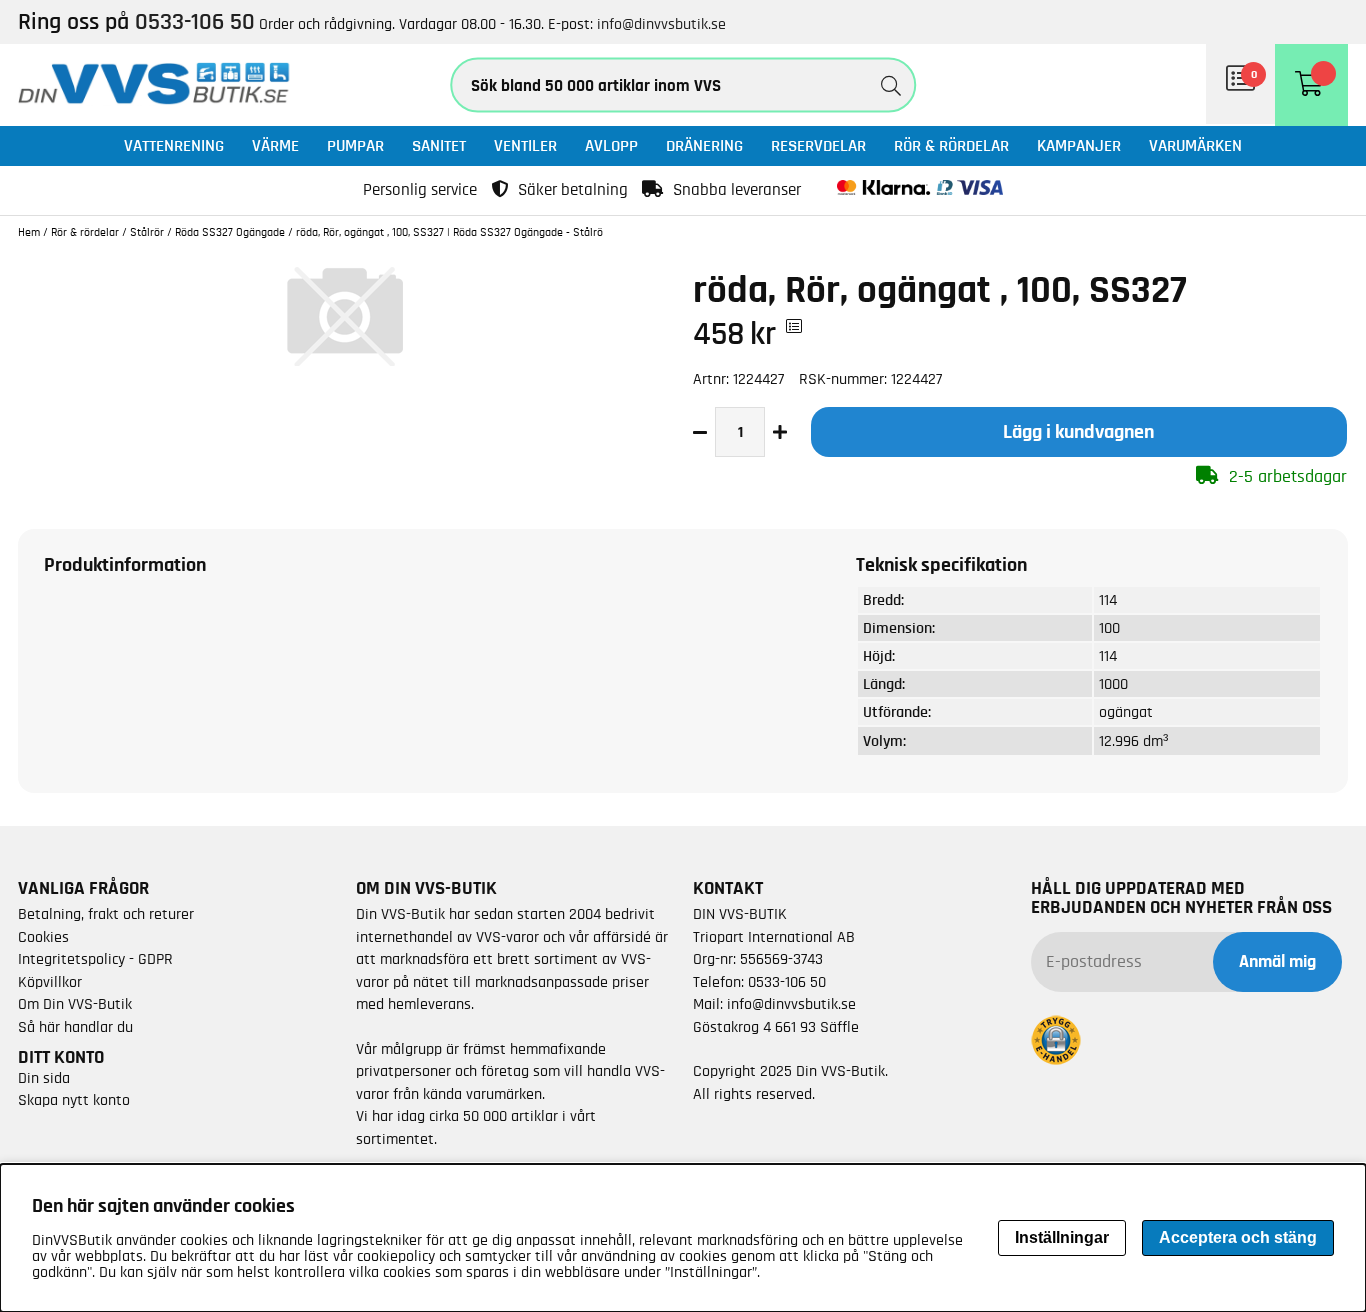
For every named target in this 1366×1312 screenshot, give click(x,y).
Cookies (43, 937)
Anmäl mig (1277, 962)
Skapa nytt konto (74, 1100)
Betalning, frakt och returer (106, 914)
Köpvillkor (50, 982)
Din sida (44, 1078)
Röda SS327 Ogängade (230, 232)
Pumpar (355, 145)
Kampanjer (1079, 145)
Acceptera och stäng (1238, 1237)
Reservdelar (818, 145)
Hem (29, 232)
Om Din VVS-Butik (75, 1004)
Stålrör (147, 232)
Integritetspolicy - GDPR (95, 959)
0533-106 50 (787, 982)
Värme (275, 145)
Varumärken (1195, 145)
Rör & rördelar (951, 145)
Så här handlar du (75, 1027)
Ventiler (525, 145)
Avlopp (611, 145)
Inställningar (1062, 1237)
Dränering (704, 145)
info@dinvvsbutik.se (661, 24)
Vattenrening (174, 145)
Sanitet (439, 145)
